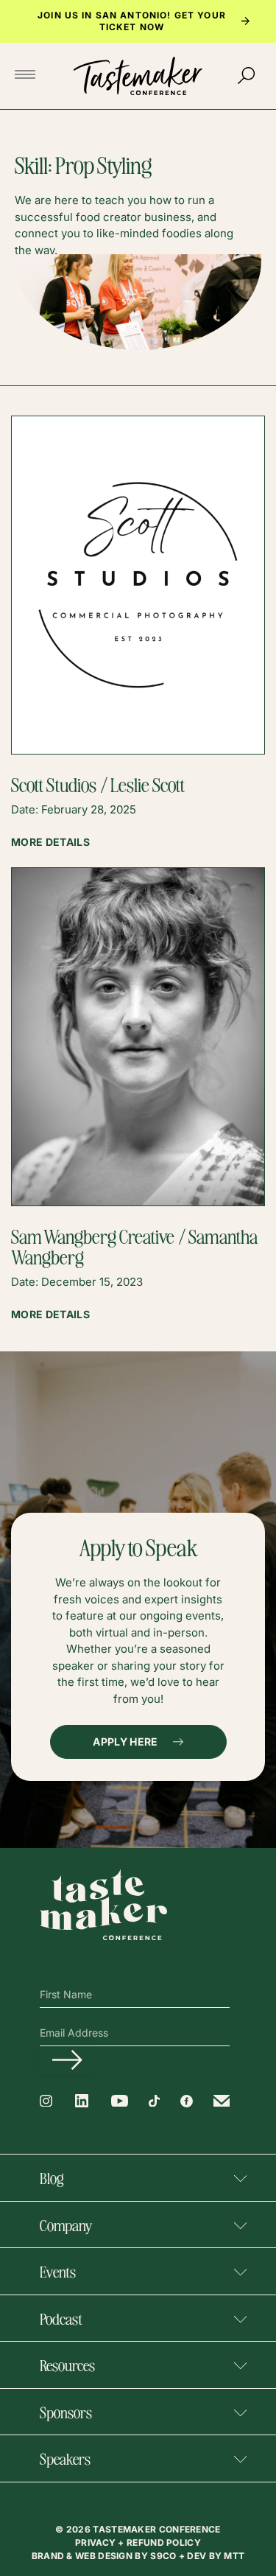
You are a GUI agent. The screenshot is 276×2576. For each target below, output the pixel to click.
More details (50, 842)
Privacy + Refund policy (138, 2542)
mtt (234, 2556)
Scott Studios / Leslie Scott (98, 784)
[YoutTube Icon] (120, 2101)
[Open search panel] (247, 76)
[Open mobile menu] (29, 76)
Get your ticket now (163, 21)
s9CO (164, 2556)
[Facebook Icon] (187, 2101)
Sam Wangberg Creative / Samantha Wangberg (134, 1246)
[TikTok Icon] (154, 2101)
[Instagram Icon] (46, 2101)
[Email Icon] (222, 2101)
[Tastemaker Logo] (138, 76)
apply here (125, 1742)
